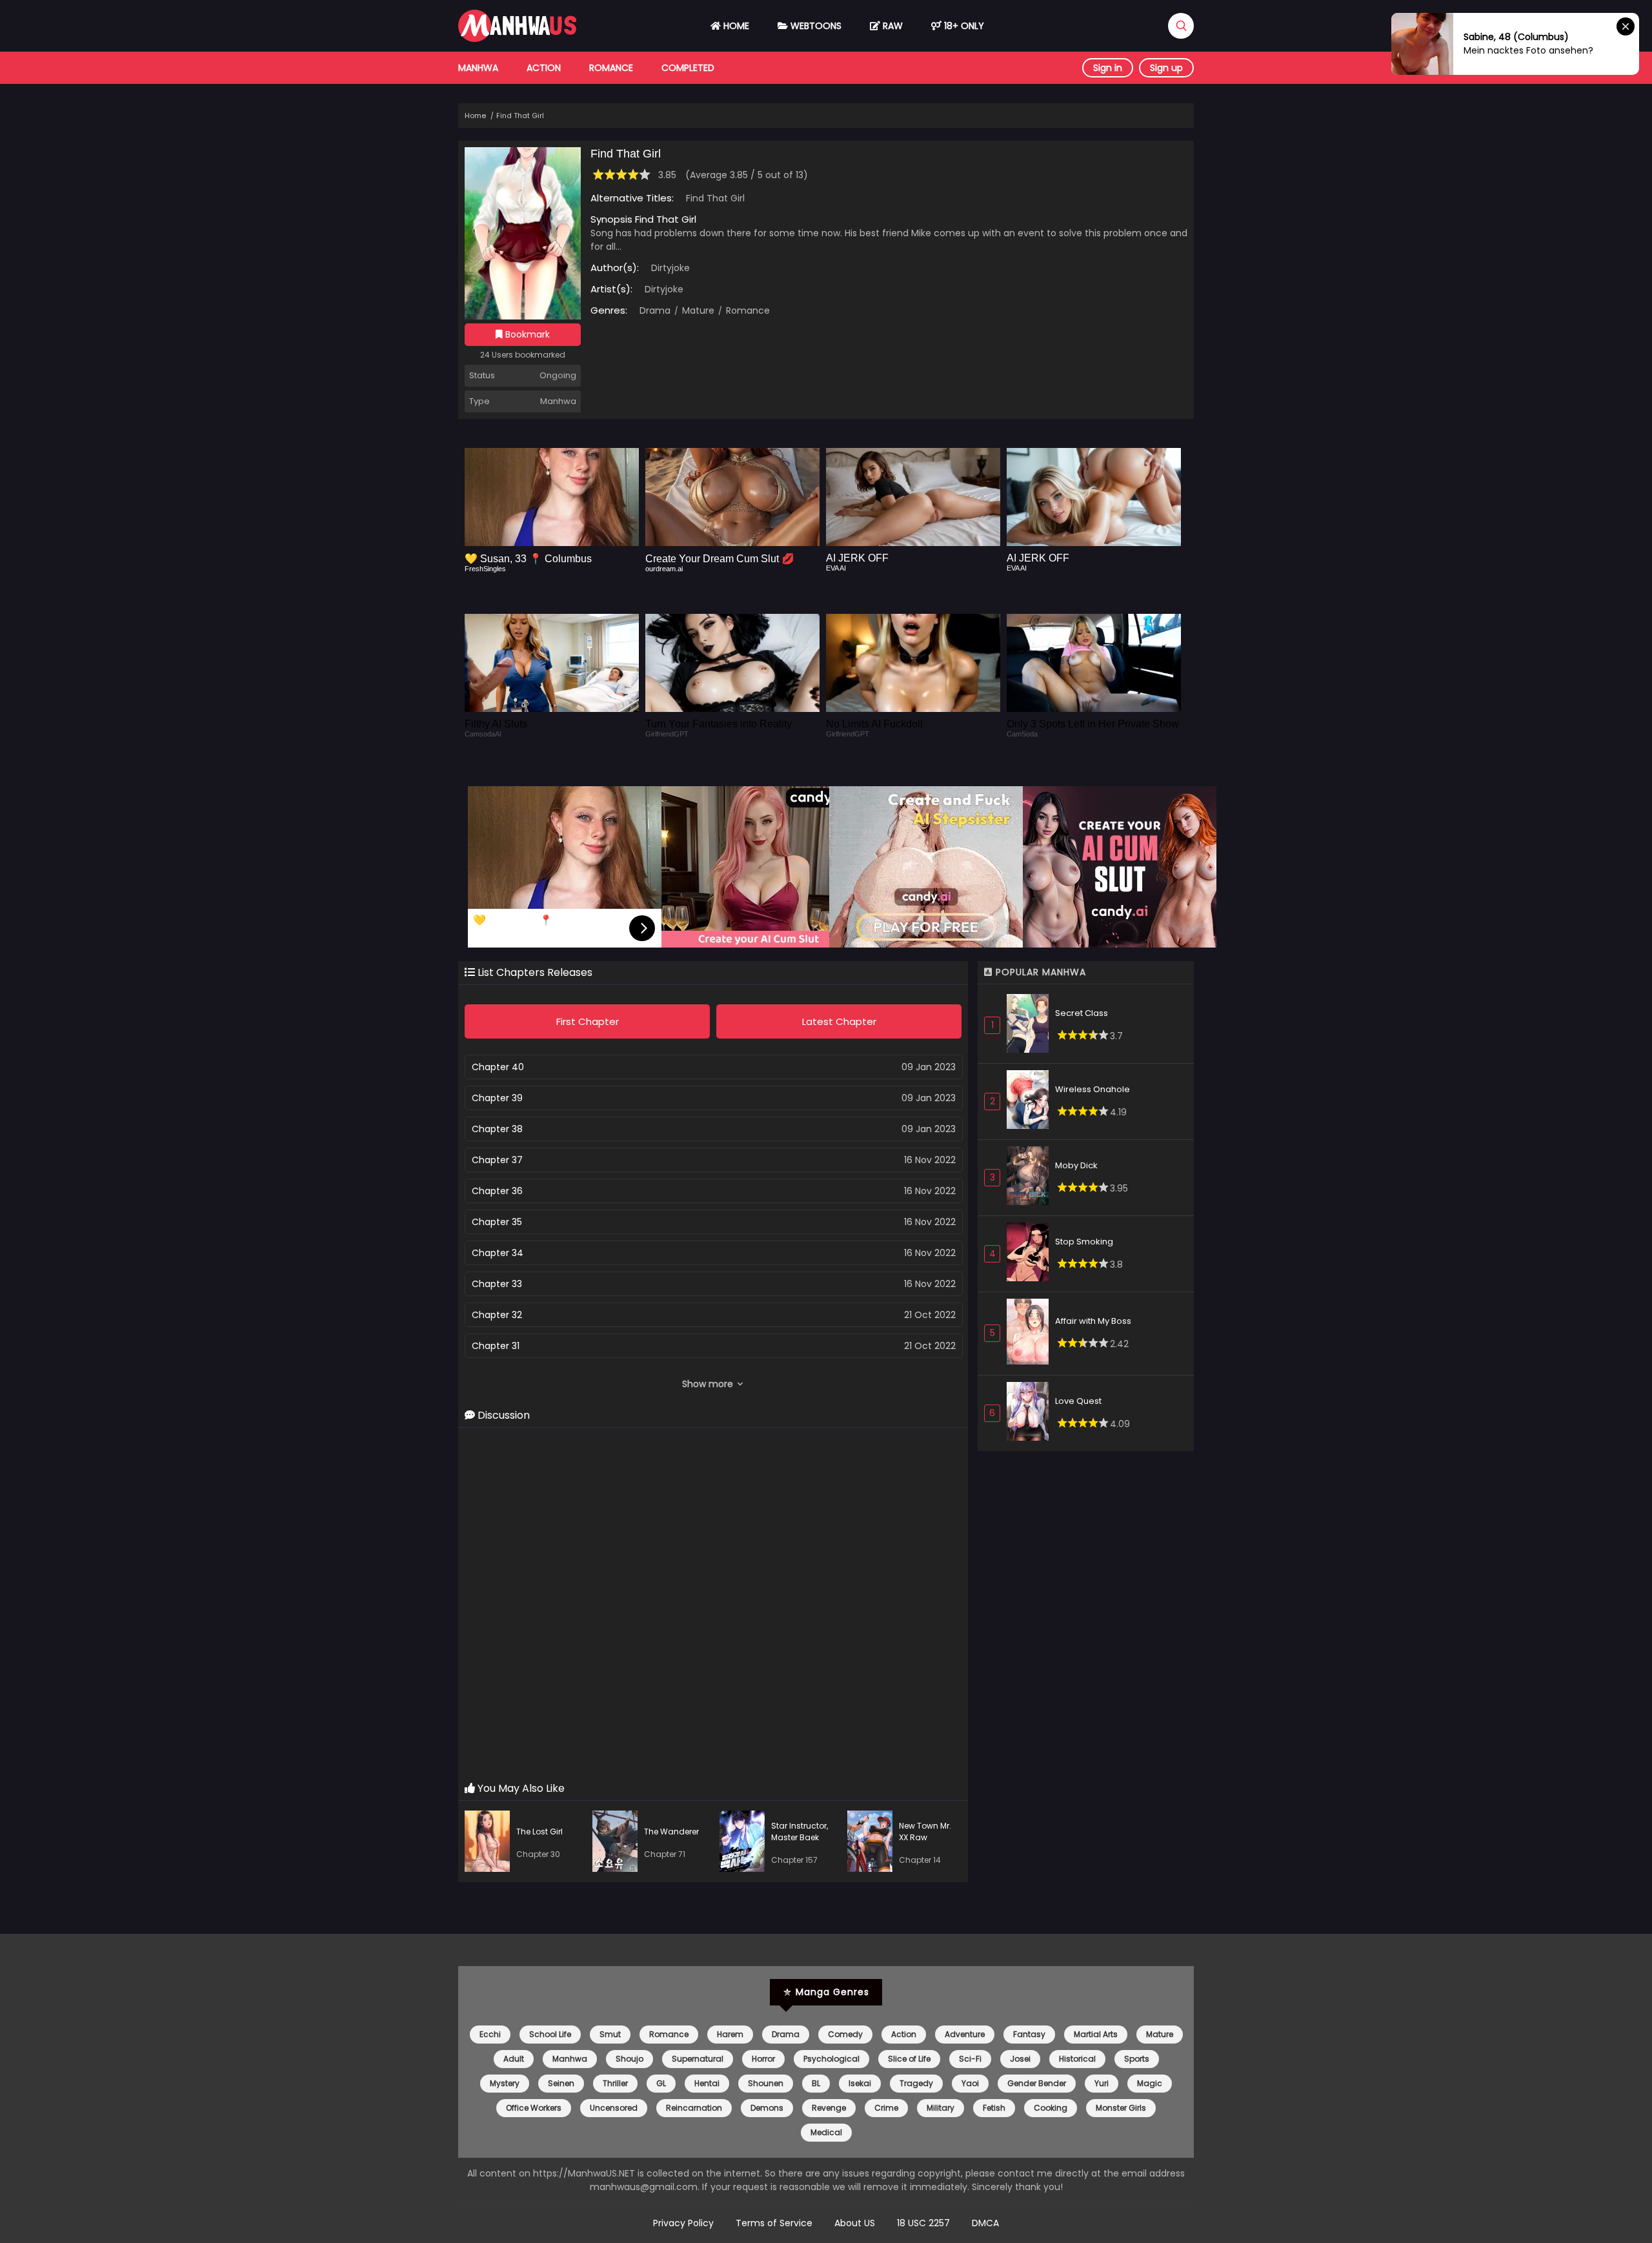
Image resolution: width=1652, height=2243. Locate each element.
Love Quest (1078, 1401)
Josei (1020, 2059)
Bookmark (526, 334)
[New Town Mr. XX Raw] (873, 1843)
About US (855, 2223)
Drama (655, 310)
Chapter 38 (497, 1129)
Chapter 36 (497, 1191)
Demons (767, 2108)
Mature (697, 310)
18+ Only (963, 26)
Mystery (505, 2083)
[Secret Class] (1031, 1025)
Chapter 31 (496, 1346)
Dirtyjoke (670, 268)
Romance (611, 68)
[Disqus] (713, 1605)
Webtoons (815, 26)
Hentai (707, 2083)
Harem (730, 2034)
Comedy (845, 2034)
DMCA (985, 2223)
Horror (763, 2059)
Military (941, 2108)
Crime (886, 2108)
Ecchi (490, 2034)
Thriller (615, 2083)
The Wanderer (671, 1832)
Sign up (1166, 68)
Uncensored (614, 2108)
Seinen (561, 2083)
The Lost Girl (539, 1832)
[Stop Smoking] (1031, 1254)
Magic (1150, 2083)
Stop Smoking (1084, 1242)
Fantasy (1029, 2034)
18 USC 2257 (923, 2223)
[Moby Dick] (1031, 1178)
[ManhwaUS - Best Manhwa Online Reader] (517, 39)
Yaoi (970, 2083)
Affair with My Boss (1093, 1321)
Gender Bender (1037, 2083)
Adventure (965, 2034)
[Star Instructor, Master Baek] (745, 1843)
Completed (688, 68)
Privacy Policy (683, 2223)
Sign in (1108, 68)
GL (661, 2083)
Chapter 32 (497, 1315)
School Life (550, 2034)
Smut (610, 2034)
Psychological (831, 2059)
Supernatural (698, 2059)
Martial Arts (1096, 2034)
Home (735, 26)
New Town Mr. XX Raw (925, 1832)
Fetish (994, 2108)
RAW (891, 26)
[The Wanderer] (618, 1843)
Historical (1077, 2059)
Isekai (860, 2083)
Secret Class (1082, 1013)
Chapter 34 (498, 1253)
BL (816, 2083)
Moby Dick (1076, 1165)
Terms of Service (774, 2223)
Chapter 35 (497, 1222)
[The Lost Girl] (490, 1843)
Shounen (766, 2083)
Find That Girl (520, 116)
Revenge (829, 2108)
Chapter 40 (498, 1067)
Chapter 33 (497, 1284)
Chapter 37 (497, 1160)
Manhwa (478, 68)
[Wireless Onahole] (1031, 1101)
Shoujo (630, 2059)
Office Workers (534, 2108)
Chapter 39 (497, 1098)
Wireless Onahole (1093, 1089)
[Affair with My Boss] (1031, 1334)
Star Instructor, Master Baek (800, 1832)
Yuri (1102, 2083)
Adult (514, 2059)
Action (544, 68)
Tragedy (916, 2083)
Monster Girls (1121, 2108)
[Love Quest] (1031, 1413)
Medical (826, 2132)
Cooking (1051, 2108)
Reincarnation (694, 2108)
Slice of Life (909, 2059)
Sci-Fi (970, 2059)
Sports (1137, 2059)
